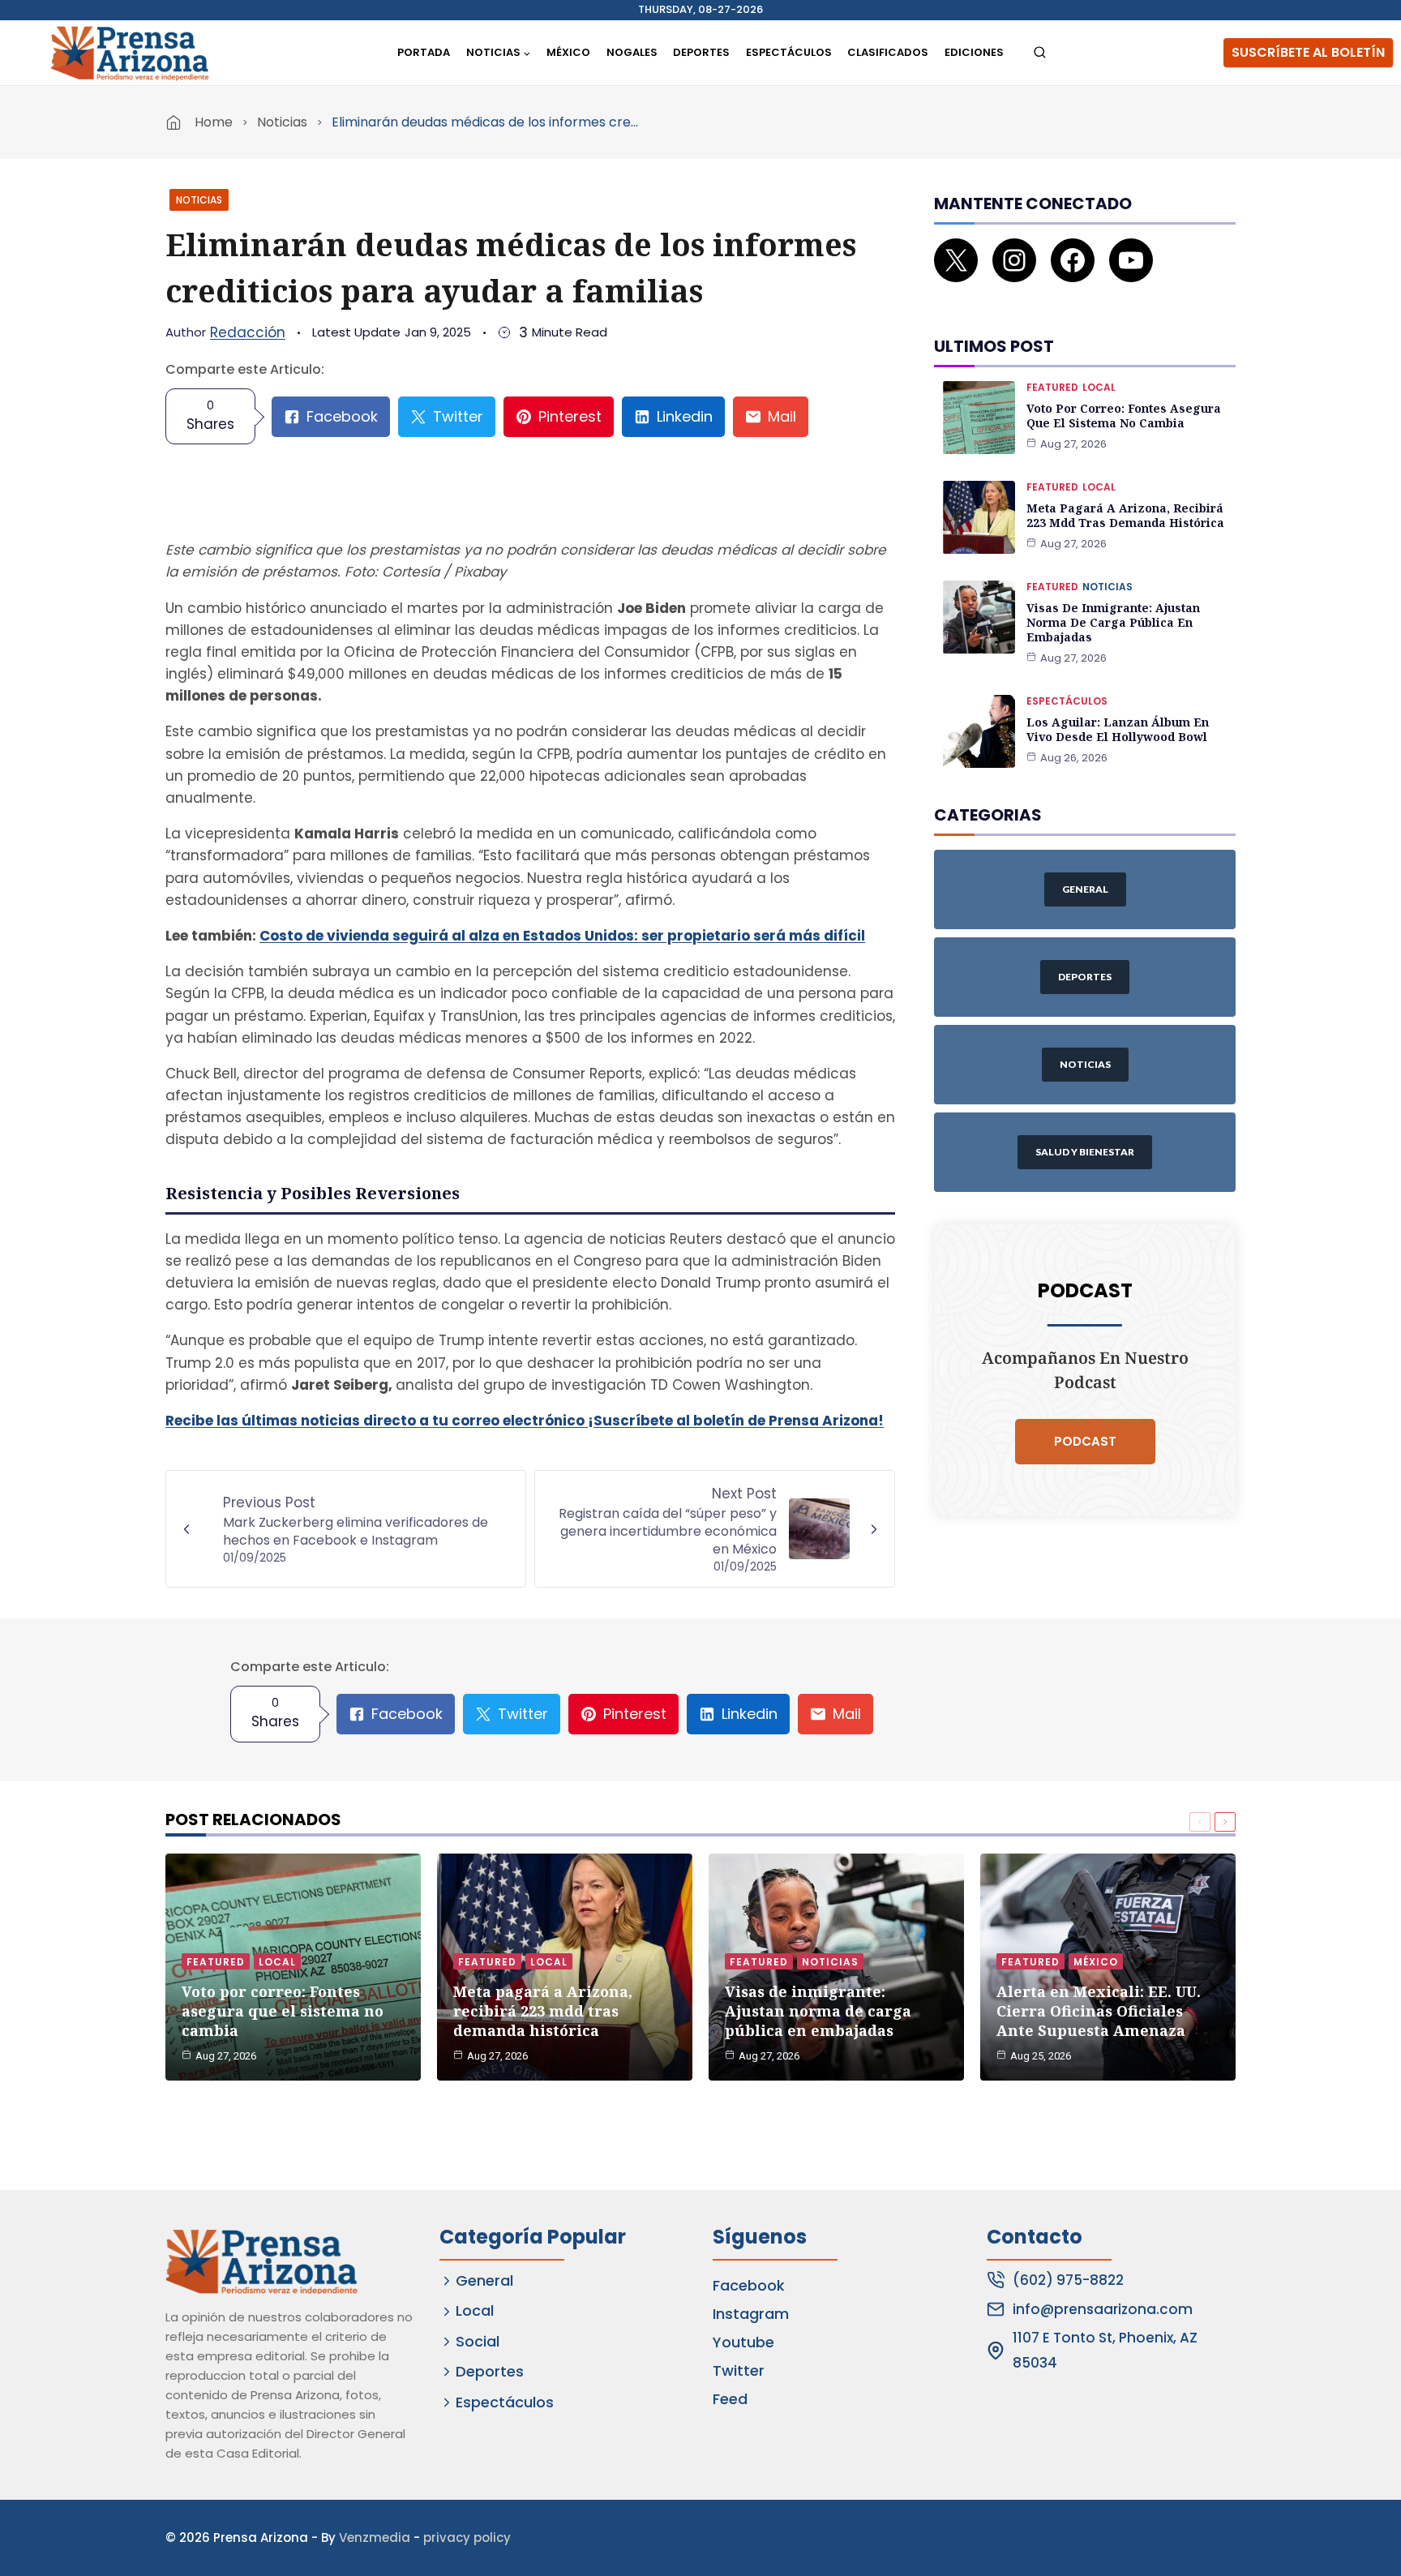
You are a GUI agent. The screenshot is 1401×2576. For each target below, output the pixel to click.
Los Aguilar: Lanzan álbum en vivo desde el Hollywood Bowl (1118, 729)
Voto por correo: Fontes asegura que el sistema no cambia (1124, 416)
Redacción (248, 332)
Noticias (282, 122)
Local (1099, 387)
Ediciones (974, 52)
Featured (1052, 387)
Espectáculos (789, 52)
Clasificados (888, 52)
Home (214, 122)
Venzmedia (375, 2537)
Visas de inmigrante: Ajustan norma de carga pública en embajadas (1113, 622)
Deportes (701, 52)
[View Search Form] (1040, 53)
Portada (424, 52)
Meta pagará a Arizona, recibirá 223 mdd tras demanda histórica (1125, 515)
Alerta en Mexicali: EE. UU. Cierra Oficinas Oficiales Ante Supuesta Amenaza (1099, 2011)
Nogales (632, 52)
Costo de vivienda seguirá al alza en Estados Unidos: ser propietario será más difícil (562, 936)
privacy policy (467, 2537)
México (568, 52)
